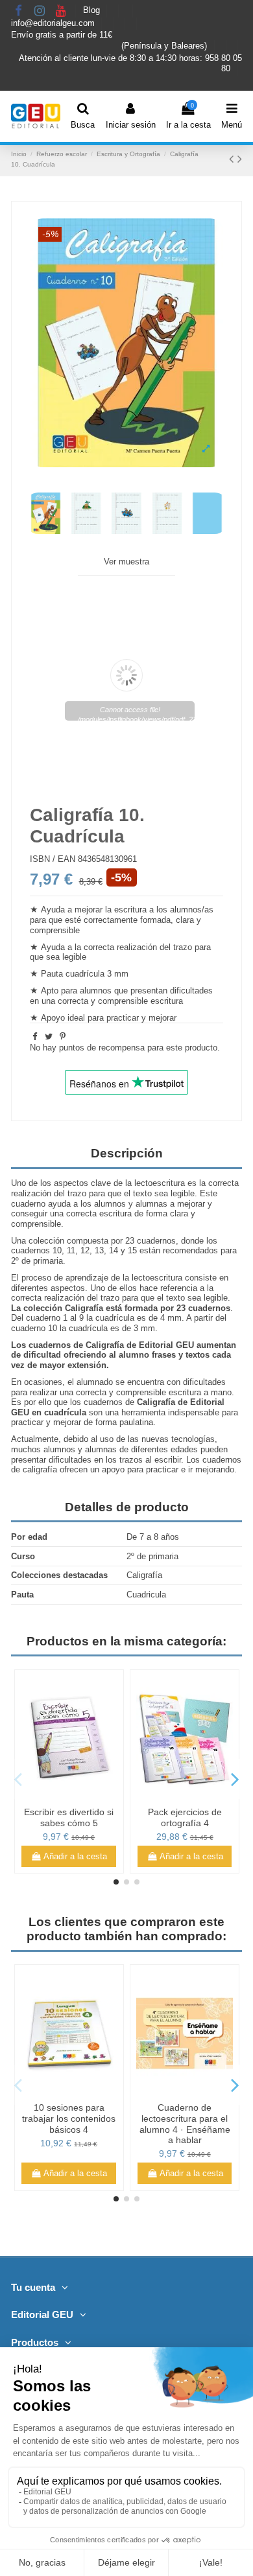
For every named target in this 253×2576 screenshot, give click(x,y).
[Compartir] (35, 1037)
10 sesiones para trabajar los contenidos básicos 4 (69, 2118)
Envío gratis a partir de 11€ (62, 35)
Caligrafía (84, 1308)
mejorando (215, 1469)
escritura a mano (200, 1392)
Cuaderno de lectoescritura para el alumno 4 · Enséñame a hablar (185, 2124)
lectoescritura (160, 1183)
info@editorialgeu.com (54, 23)
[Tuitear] (49, 1037)
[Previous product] (233, 159)
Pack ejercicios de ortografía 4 (185, 1817)
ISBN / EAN (53, 859)
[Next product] (240, 159)
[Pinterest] (63, 1037)
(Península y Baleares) (165, 46)
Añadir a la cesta (75, 1856)
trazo (110, 1298)
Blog (93, 11)
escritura (130, 910)
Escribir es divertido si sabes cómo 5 (69, 1817)
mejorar (163, 1018)
